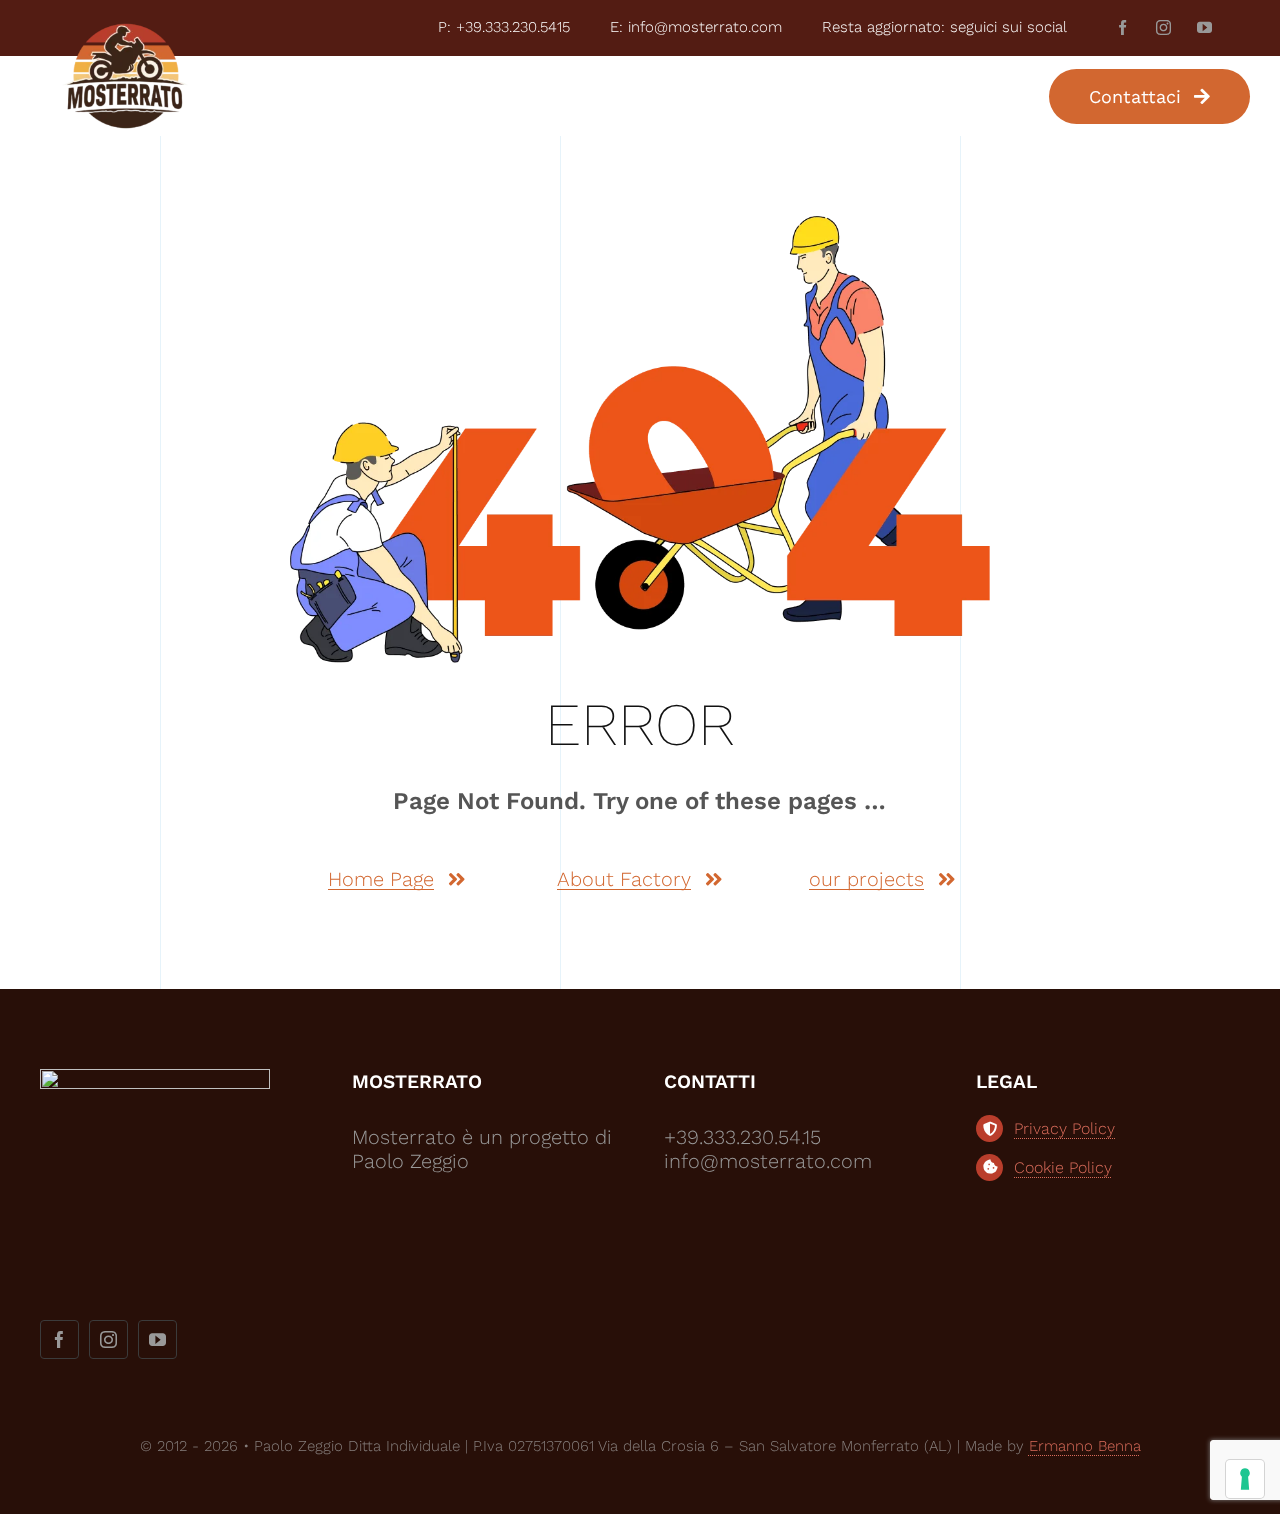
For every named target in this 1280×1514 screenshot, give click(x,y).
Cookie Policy (1063, 1167)
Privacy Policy (1064, 1128)
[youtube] (1204, 27)
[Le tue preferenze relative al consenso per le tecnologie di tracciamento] (1245, 1479)
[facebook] (1122, 27)
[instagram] (1163, 27)
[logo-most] (125, 31)
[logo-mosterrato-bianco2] (155, 1079)
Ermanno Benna (1085, 1446)
